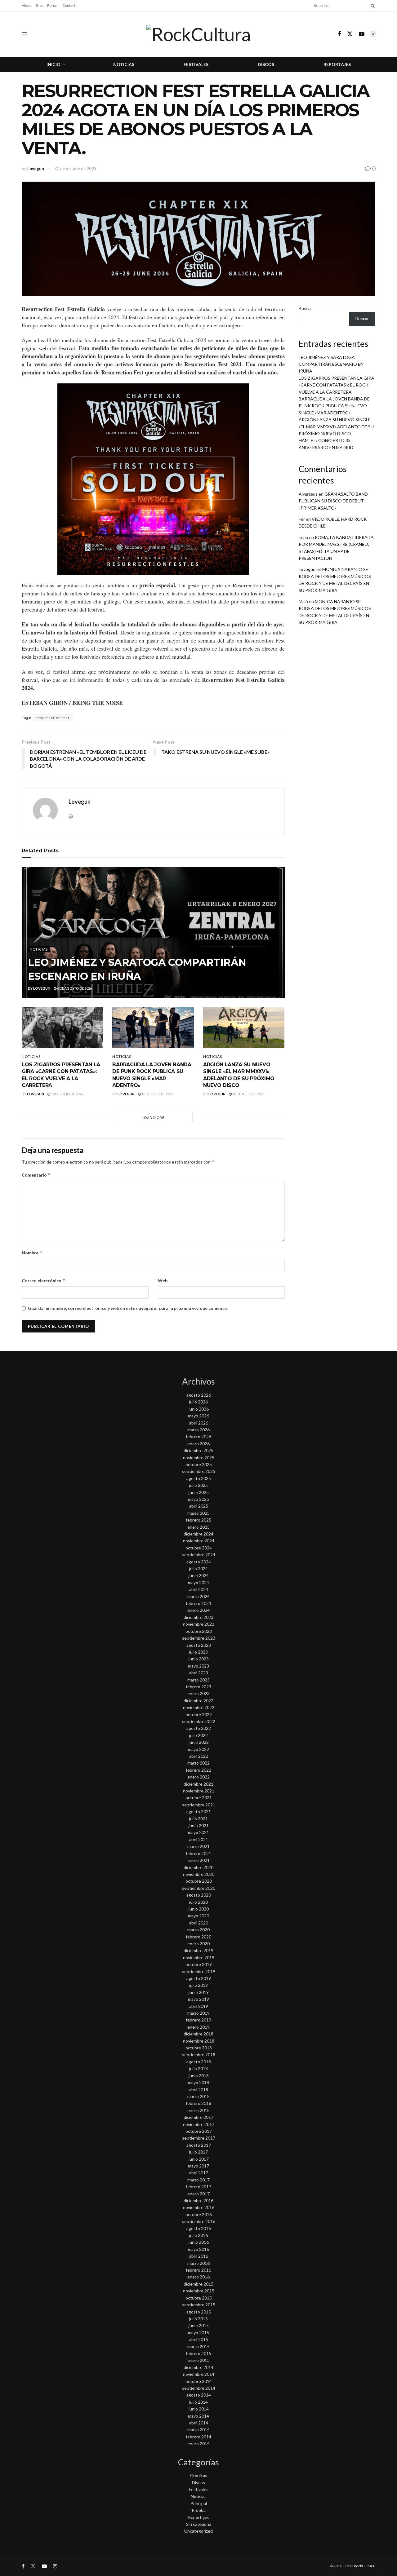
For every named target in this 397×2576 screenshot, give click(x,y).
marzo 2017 (198, 2180)
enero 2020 (198, 1944)
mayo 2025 (198, 1499)
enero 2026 (198, 1444)
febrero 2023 (198, 1687)
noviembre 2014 (199, 2374)
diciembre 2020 (198, 1867)
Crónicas (199, 2475)
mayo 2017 (198, 2166)
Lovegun (36, 169)
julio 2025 (198, 1485)
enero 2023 (198, 1693)
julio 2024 (198, 1569)
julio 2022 (198, 1735)
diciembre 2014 (198, 2367)
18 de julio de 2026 (67, 1094)
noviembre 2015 (199, 2291)
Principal (199, 2503)
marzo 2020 (198, 1930)
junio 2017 (199, 2159)
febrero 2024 (198, 1603)
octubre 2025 (199, 1464)
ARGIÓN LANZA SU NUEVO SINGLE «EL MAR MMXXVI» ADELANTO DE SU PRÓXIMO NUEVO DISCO (336, 426)
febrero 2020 (198, 1937)
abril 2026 (199, 1423)
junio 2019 (199, 1992)
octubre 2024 (199, 1548)
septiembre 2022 (199, 1721)
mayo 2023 (198, 1666)
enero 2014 (198, 2443)
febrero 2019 (198, 2020)
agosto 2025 (199, 1478)
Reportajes (337, 64)
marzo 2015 (198, 2346)
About (27, 5)
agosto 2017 (199, 2145)
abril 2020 (199, 1923)
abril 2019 (199, 2006)
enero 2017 (198, 2194)
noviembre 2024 (199, 1541)
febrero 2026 (198, 1436)
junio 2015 (199, 2325)
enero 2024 (198, 1610)
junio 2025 (199, 1492)
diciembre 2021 (198, 1784)
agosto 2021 (199, 1812)
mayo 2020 (198, 1916)
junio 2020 (199, 1909)
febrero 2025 (198, 1520)
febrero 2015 (198, 2353)
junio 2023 (199, 1659)
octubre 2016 (199, 2214)
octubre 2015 (199, 2298)
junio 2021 (199, 1825)
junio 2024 (199, 1575)
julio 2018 (198, 2068)
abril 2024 (199, 1589)
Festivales (196, 64)
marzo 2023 (198, 1680)
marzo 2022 (198, 1763)
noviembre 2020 (199, 1874)
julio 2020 (198, 1902)
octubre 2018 (199, 2048)
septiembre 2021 (199, 1805)
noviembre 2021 (199, 1791)
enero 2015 (198, 2360)
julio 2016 (198, 2235)
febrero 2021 (198, 1853)
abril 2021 (199, 1839)
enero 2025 (198, 1527)
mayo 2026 (198, 1416)
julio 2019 (198, 1985)
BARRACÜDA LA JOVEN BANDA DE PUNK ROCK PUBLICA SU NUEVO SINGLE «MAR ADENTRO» (334, 406)
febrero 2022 (198, 1770)
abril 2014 (199, 2423)
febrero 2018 (198, 2103)
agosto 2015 (199, 2312)
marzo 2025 (198, 1513)
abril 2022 (199, 1756)
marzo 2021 (198, 1846)
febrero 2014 (198, 2437)
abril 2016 (199, 2256)
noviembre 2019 (199, 1957)
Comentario (36, 1175)
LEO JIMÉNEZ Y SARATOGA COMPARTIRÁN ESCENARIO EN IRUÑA (331, 364)
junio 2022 (199, 1742)
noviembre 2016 (199, 2207)
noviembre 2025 (199, 1458)
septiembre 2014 (199, 2388)
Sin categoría (199, 2524)
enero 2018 (198, 2110)
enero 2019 (198, 2027)
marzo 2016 (198, 2263)
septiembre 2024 (199, 1555)
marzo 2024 (198, 1596)
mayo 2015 (198, 2333)
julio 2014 (198, 2402)
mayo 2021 (198, 1832)
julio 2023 (198, 1652)
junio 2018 (199, 2076)
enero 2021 (198, 1860)
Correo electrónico (44, 1281)
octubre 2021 (199, 1798)
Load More (153, 1118)
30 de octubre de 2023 (75, 169)
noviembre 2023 (199, 1624)
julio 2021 (198, 1819)
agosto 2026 (199, 1395)
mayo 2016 (198, 2249)
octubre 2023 (199, 1631)
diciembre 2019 (198, 1950)
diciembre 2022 (198, 1701)
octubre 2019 (199, 1964)
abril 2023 (199, 1673)
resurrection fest (53, 718)
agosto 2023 (199, 1645)
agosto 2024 (199, 1562)
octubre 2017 (199, 2131)
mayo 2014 (198, 2416)
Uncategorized (198, 2531)
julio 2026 (198, 1402)
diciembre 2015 (198, 2284)
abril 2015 (199, 2339)
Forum (53, 5)
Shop (39, 5)
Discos (266, 64)
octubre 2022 (199, 1714)
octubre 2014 (199, 2381)
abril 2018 (199, 2090)
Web (163, 1281)
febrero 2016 (198, 2270)
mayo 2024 (198, 1582)
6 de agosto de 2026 (74, 988)
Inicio (54, 64)
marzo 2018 (198, 2096)
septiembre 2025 (199, 1471)
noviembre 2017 (199, 2124)
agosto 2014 (199, 2395)
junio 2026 (199, 1409)
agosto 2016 (199, 2228)
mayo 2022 (198, 1749)
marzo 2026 (198, 1430)
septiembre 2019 (199, 1971)
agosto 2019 (199, 1978)
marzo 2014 (198, 2430)
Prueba (199, 2510)
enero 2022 (198, 1777)
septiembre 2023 (199, 1638)
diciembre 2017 (198, 2117)
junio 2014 (199, 2409)
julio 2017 (198, 2152)
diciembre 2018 (198, 2034)
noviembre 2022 (199, 1707)
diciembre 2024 (198, 1534)
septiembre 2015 (199, 2305)
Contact (69, 5)
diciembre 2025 (198, 1450)
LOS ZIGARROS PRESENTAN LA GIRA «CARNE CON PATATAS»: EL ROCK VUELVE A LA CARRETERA (337, 385)
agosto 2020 (199, 1895)
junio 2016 (199, 2242)
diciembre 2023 (198, 1617)
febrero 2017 (198, 2187)
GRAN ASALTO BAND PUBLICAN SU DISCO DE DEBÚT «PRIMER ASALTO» (333, 501)
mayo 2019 (198, 1999)
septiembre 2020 (199, 1888)
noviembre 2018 (199, 2041)
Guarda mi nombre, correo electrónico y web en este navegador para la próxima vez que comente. (128, 1308)
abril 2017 (199, 2173)
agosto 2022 (199, 1728)
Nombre (32, 1253)
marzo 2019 (198, 2013)
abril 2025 (199, 1506)
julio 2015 (198, 2319)
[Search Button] (372, 6)
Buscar (305, 308)
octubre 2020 (199, 1881)
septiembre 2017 (199, 2138)
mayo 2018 (198, 2082)
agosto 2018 (199, 2062)
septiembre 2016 (199, 2221)
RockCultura (364, 2566)
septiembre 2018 (199, 2055)
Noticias (124, 64)
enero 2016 (198, 2277)
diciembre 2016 (198, 2200)
